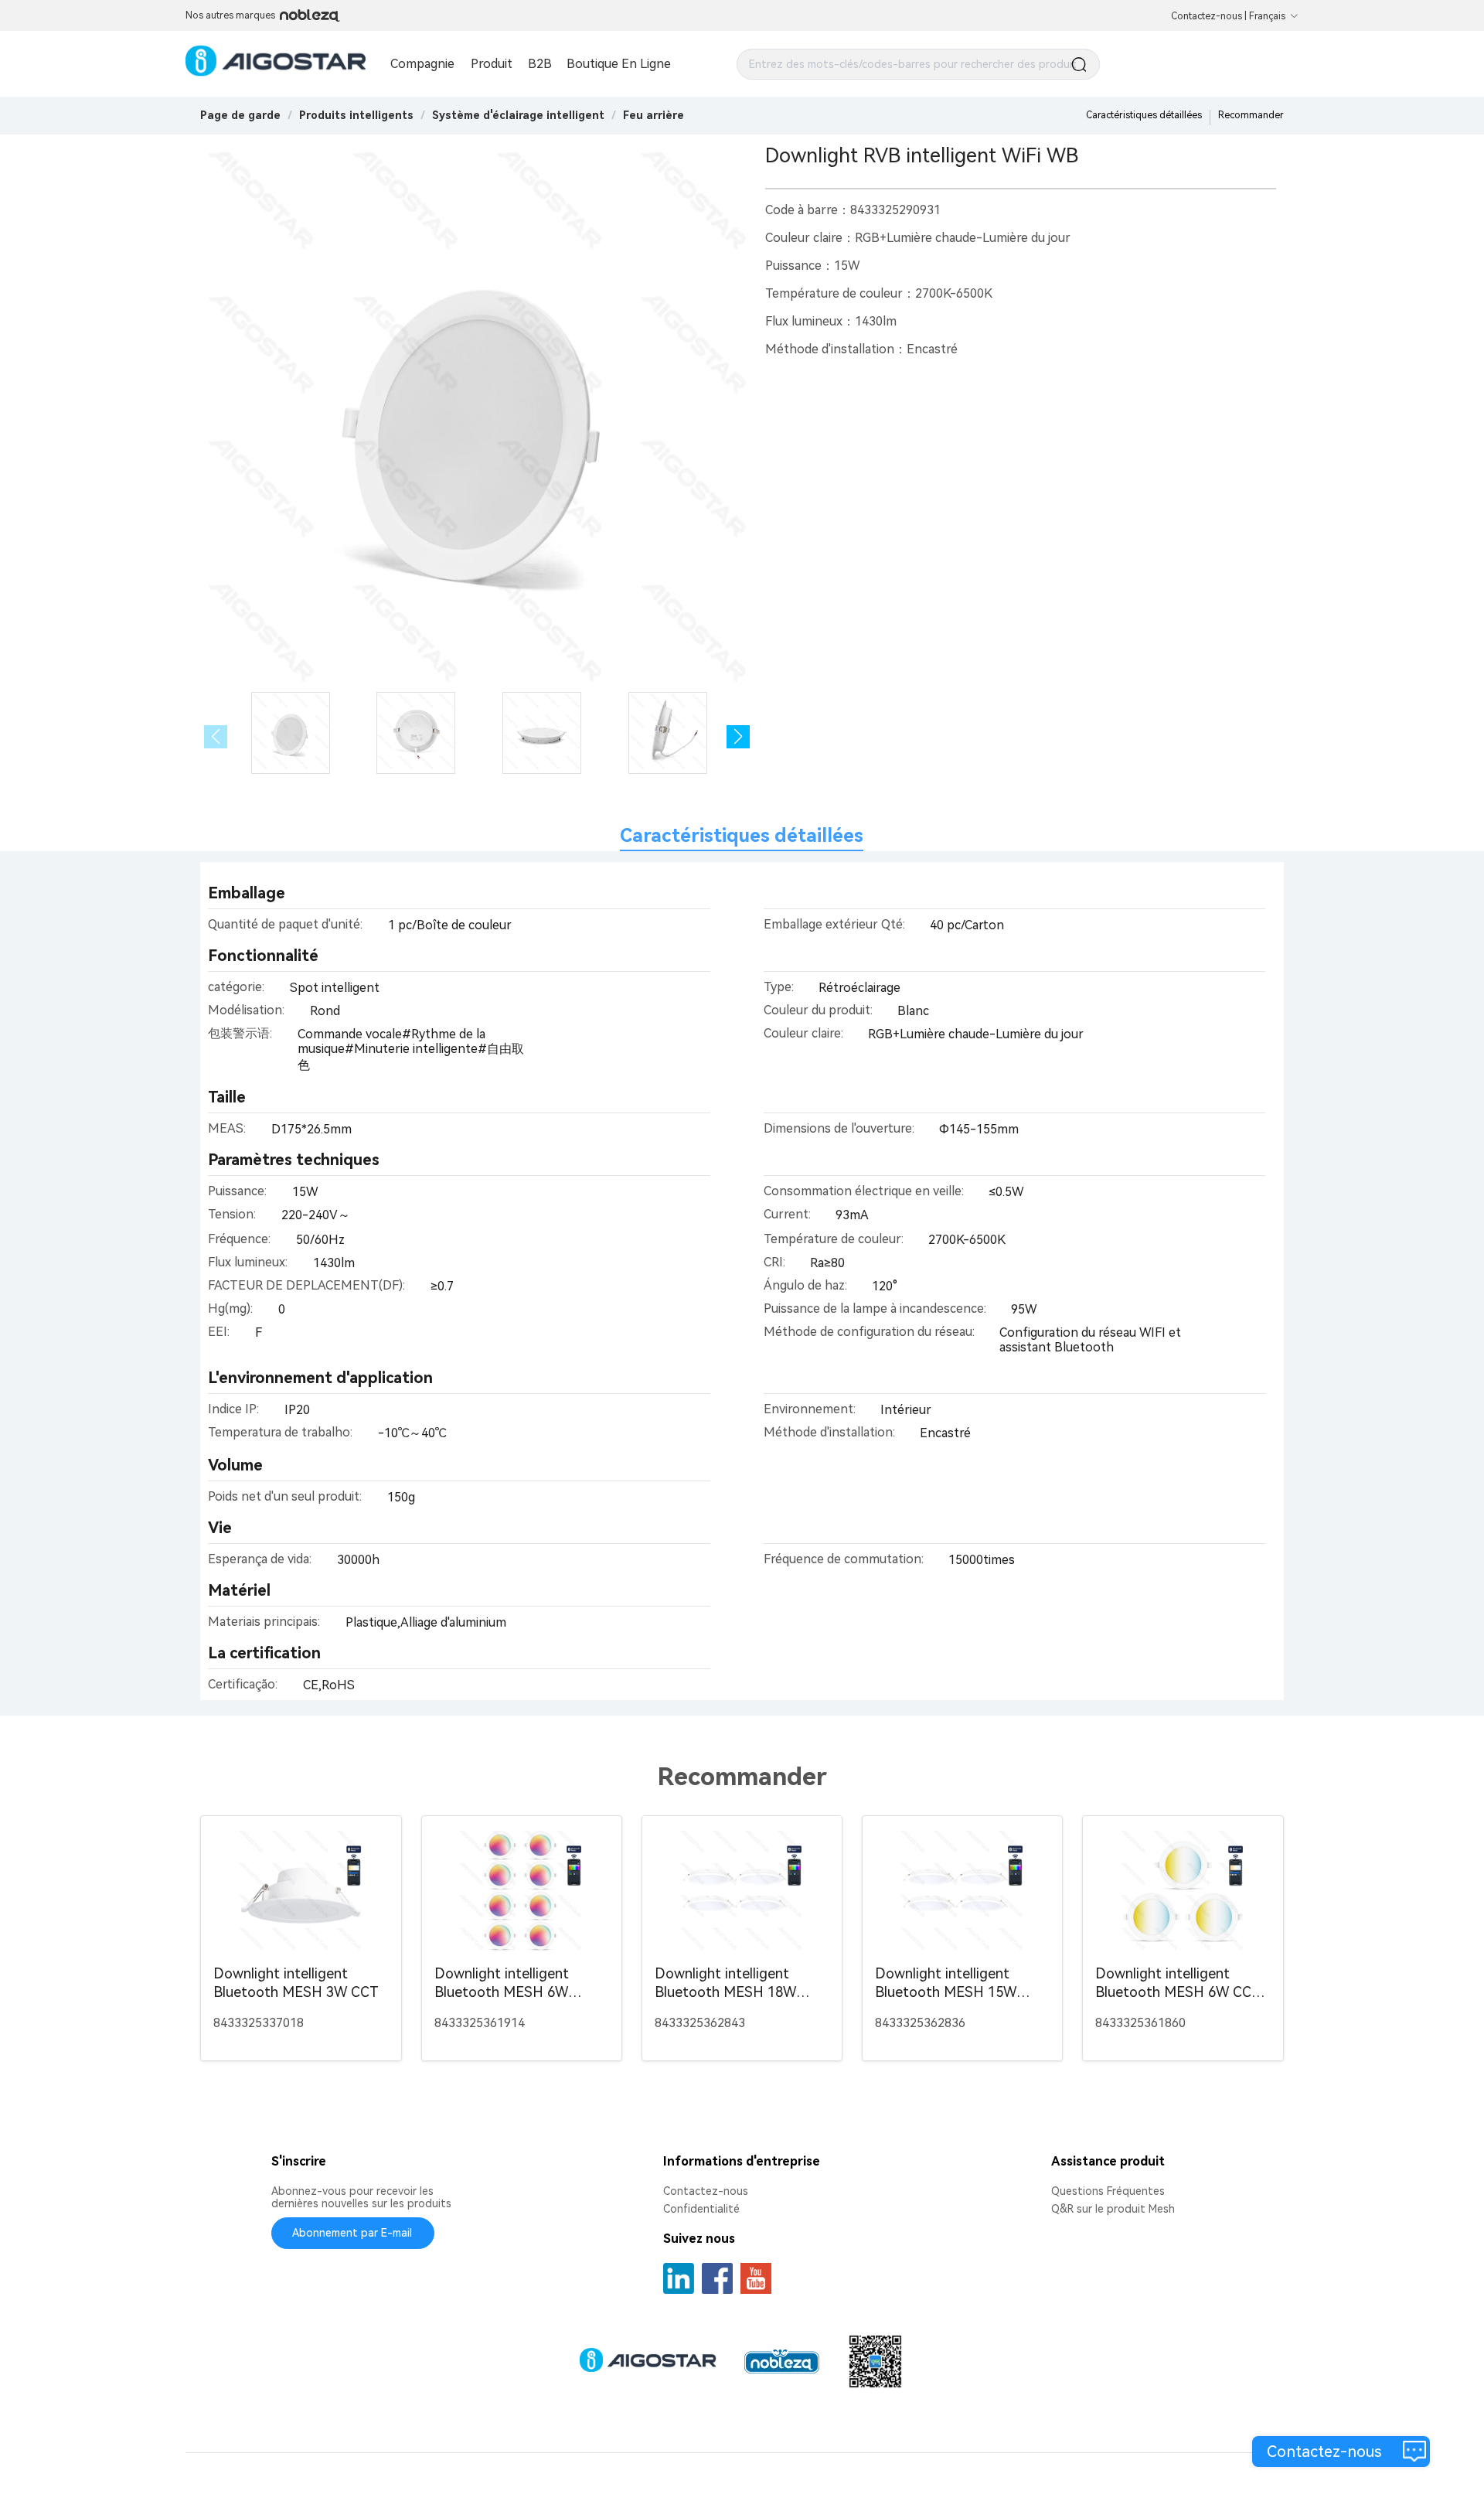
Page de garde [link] (240, 115)
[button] (738, 737)
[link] (356, 115)
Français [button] (1267, 16)
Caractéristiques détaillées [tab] (742, 836)
